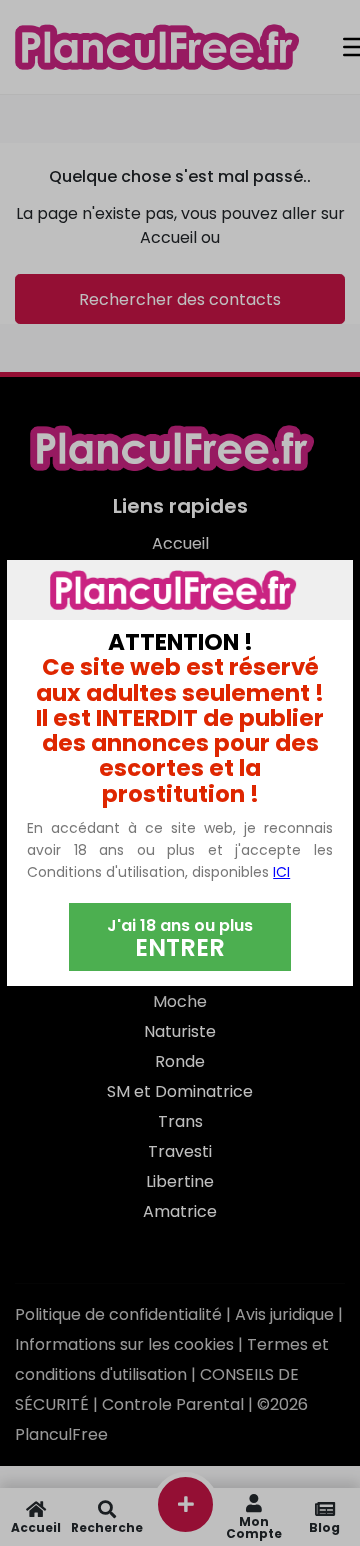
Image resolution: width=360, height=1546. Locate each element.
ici (281, 872)
